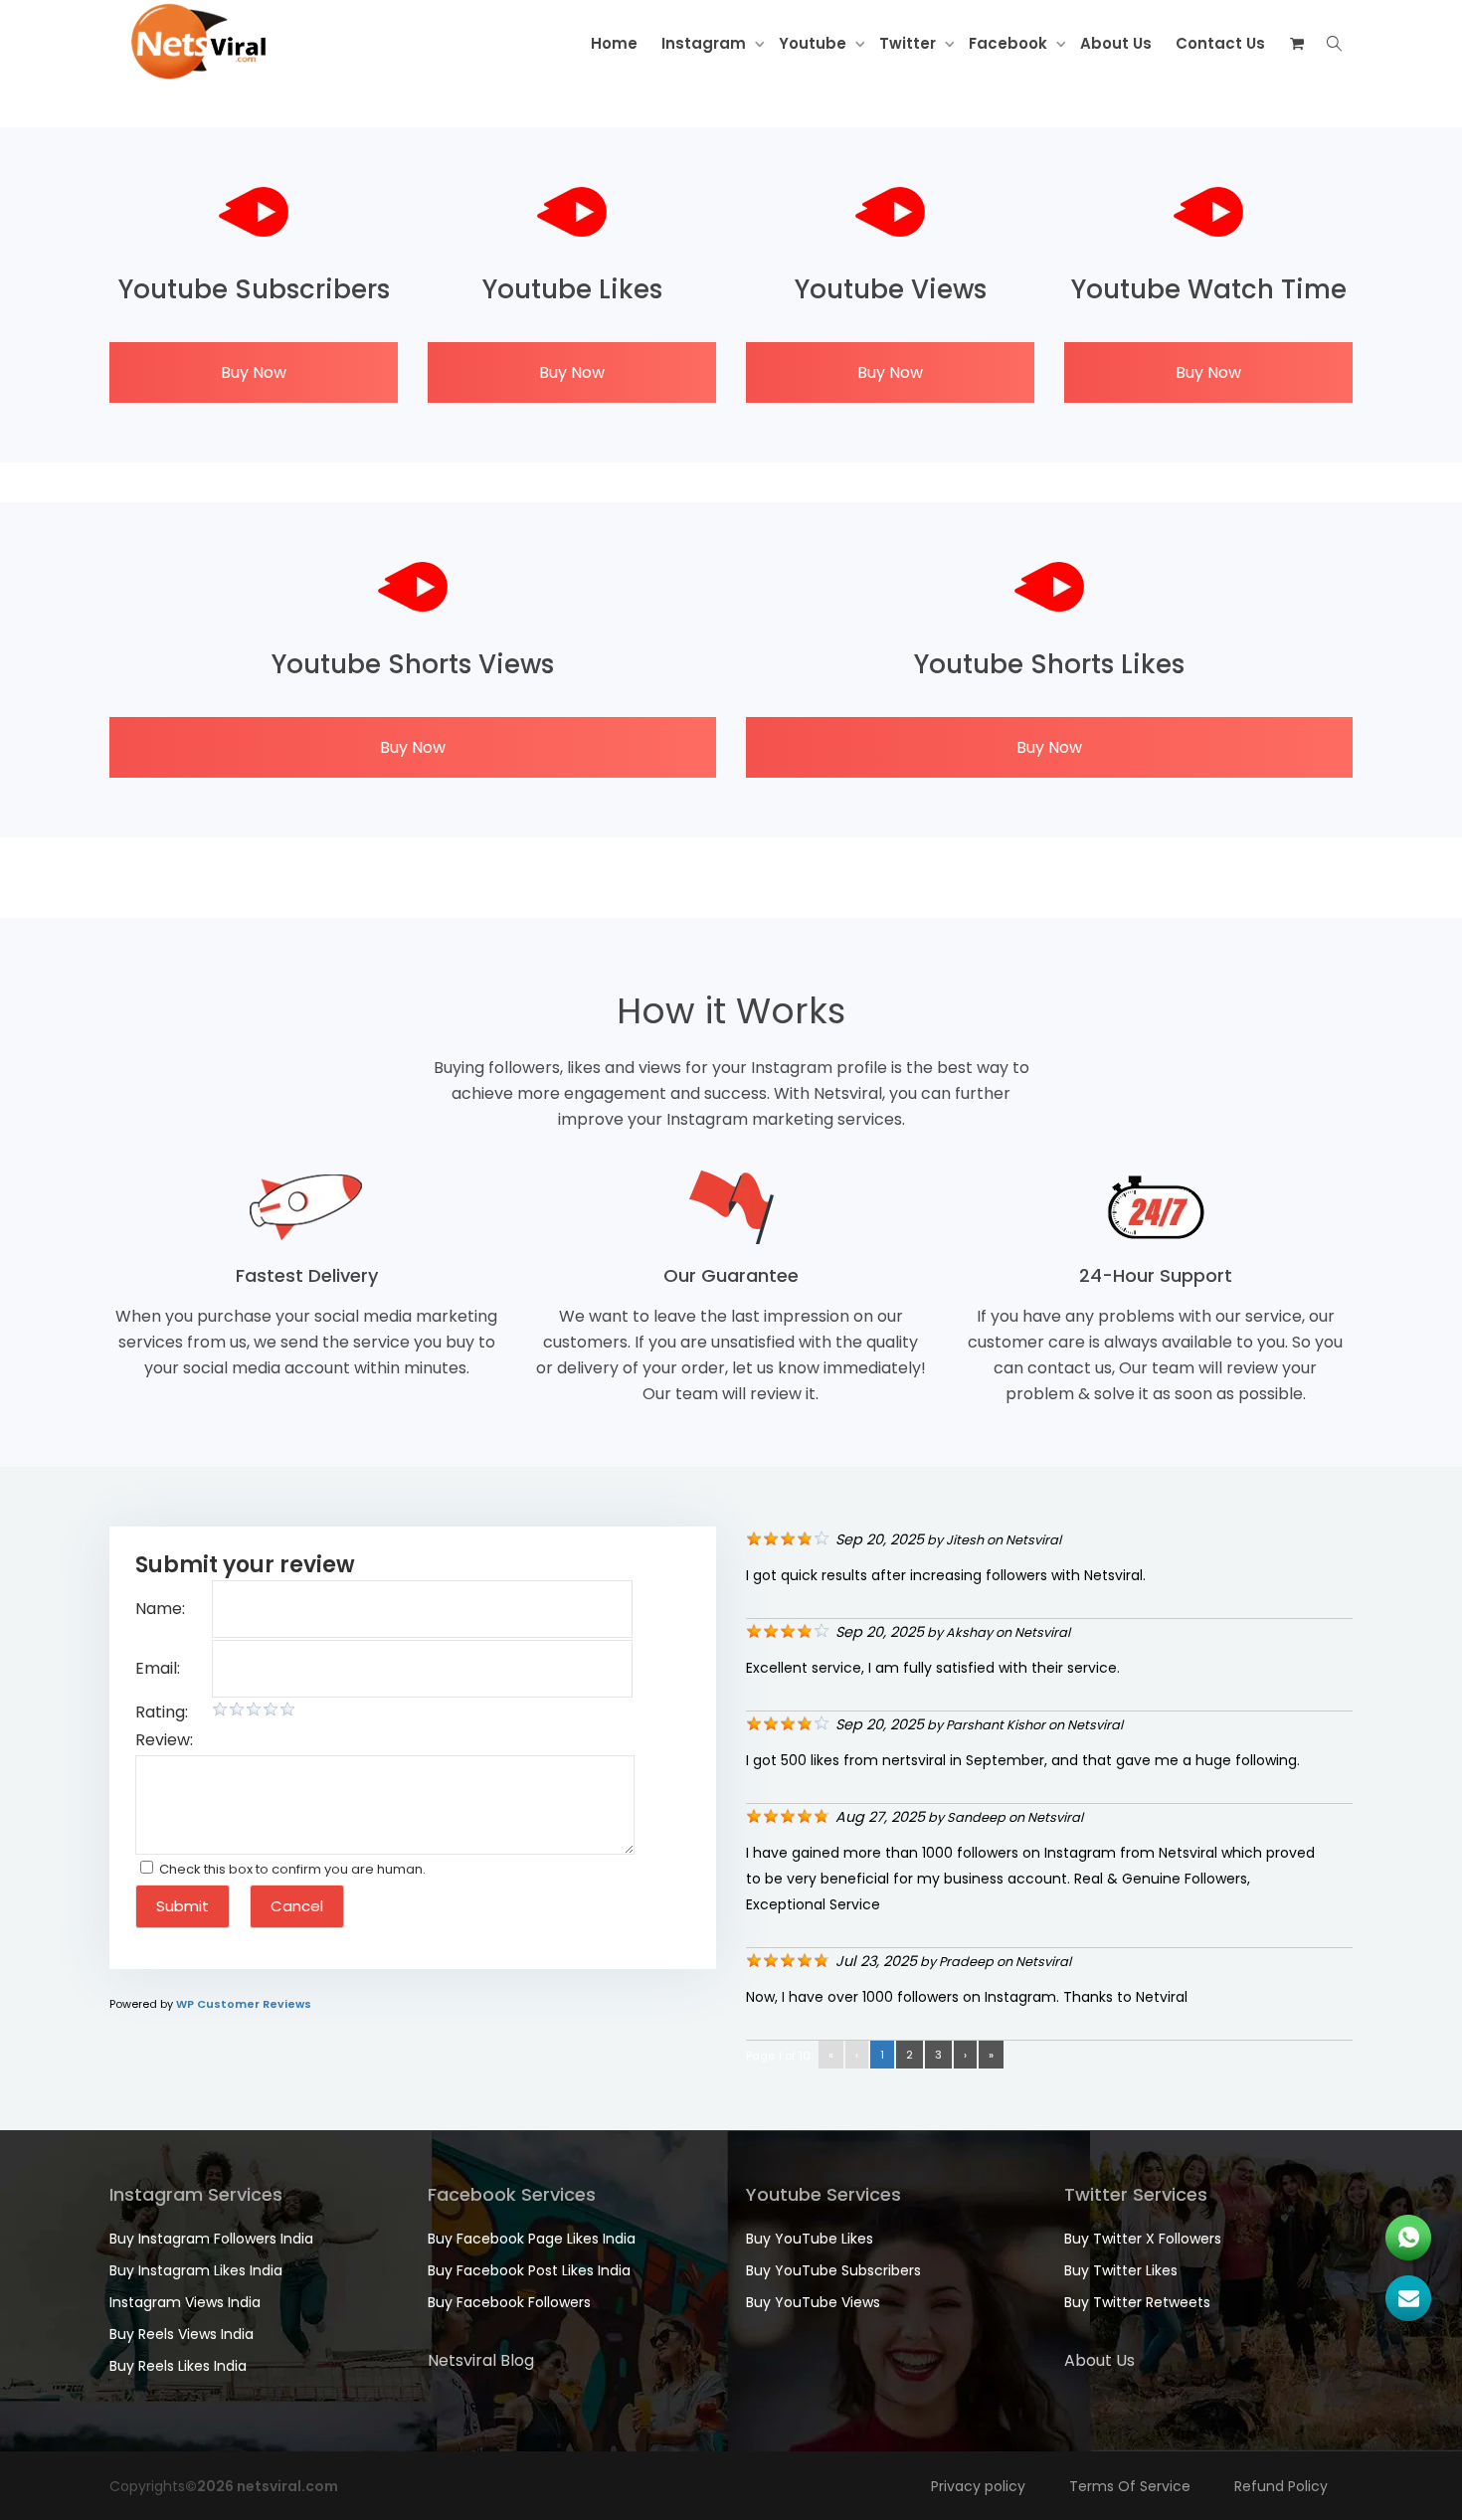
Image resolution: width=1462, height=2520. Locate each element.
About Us (1116, 43)
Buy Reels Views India (182, 2334)
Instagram (706, 43)
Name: (160, 1609)
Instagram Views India (185, 2302)
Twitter (910, 43)
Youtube (815, 43)
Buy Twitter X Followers (1143, 2239)
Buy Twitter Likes (1121, 2270)
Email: (158, 1668)
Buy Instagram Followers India (211, 2239)
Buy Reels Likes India (178, 2366)
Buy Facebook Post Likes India (529, 2270)
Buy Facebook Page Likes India (532, 2239)
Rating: (162, 1712)
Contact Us (1220, 43)
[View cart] (1296, 44)
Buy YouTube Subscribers (833, 2270)
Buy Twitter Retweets (1137, 2302)
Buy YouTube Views (813, 2302)
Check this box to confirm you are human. (289, 1869)
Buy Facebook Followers (509, 2302)
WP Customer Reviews (244, 2004)
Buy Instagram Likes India (196, 2270)
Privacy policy (978, 2486)
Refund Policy (1281, 2486)
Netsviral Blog (481, 2360)
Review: (164, 1740)
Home (614, 43)
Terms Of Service (1130, 2486)
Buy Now (254, 372)
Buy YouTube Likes (810, 2239)
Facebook (1010, 43)
